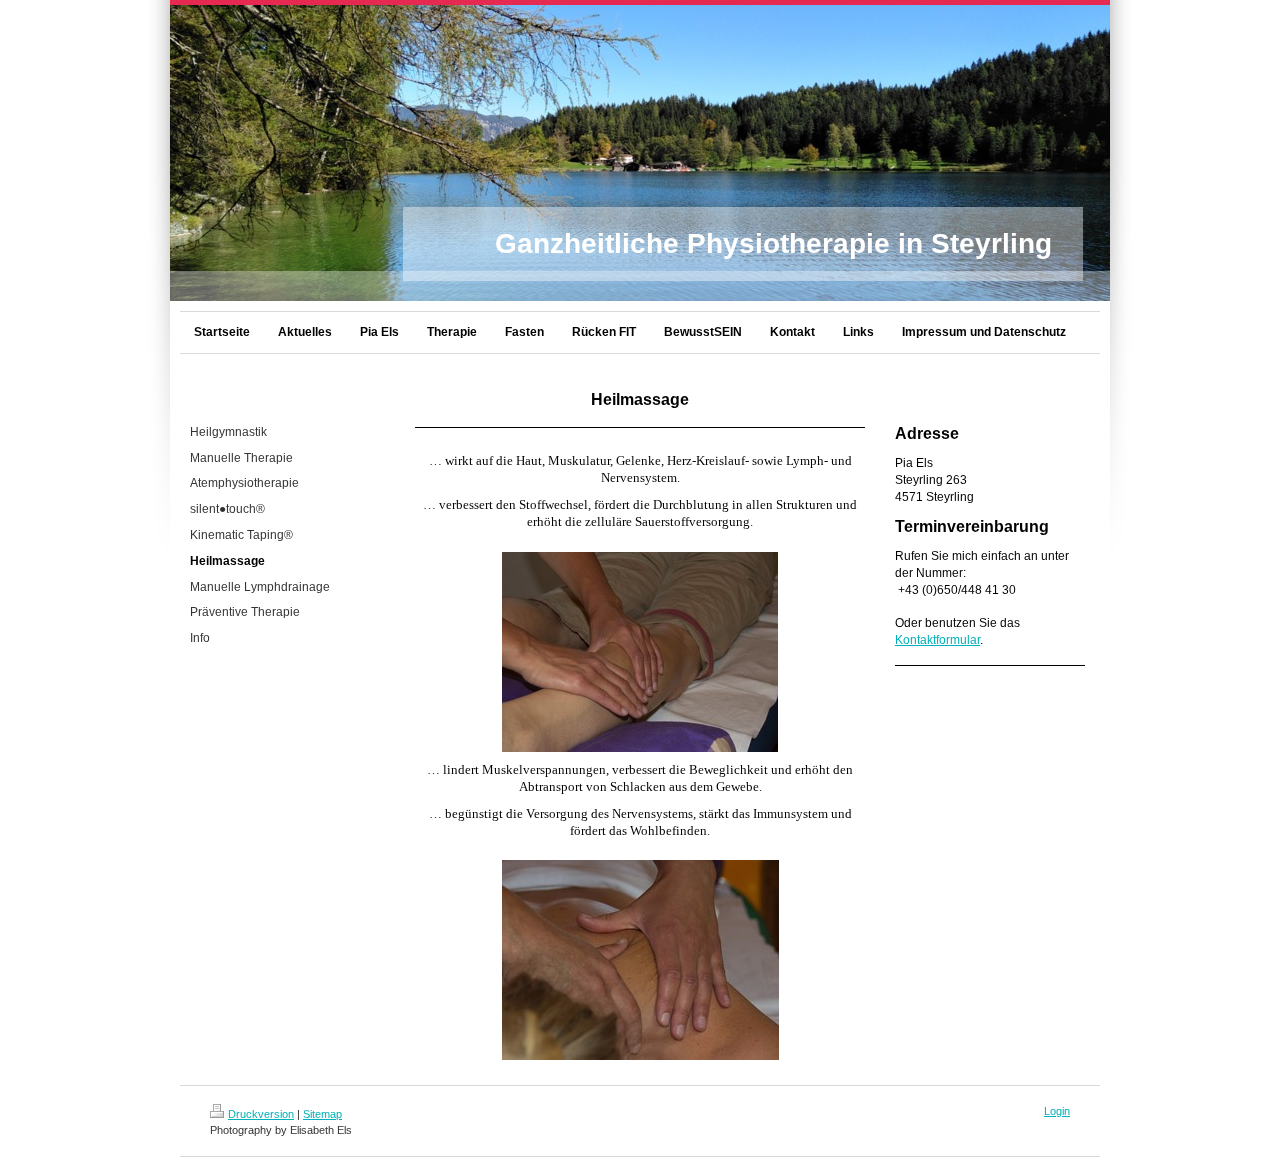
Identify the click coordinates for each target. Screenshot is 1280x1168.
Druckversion (261, 1114)
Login (1057, 1111)
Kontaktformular (937, 640)
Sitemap (322, 1114)
